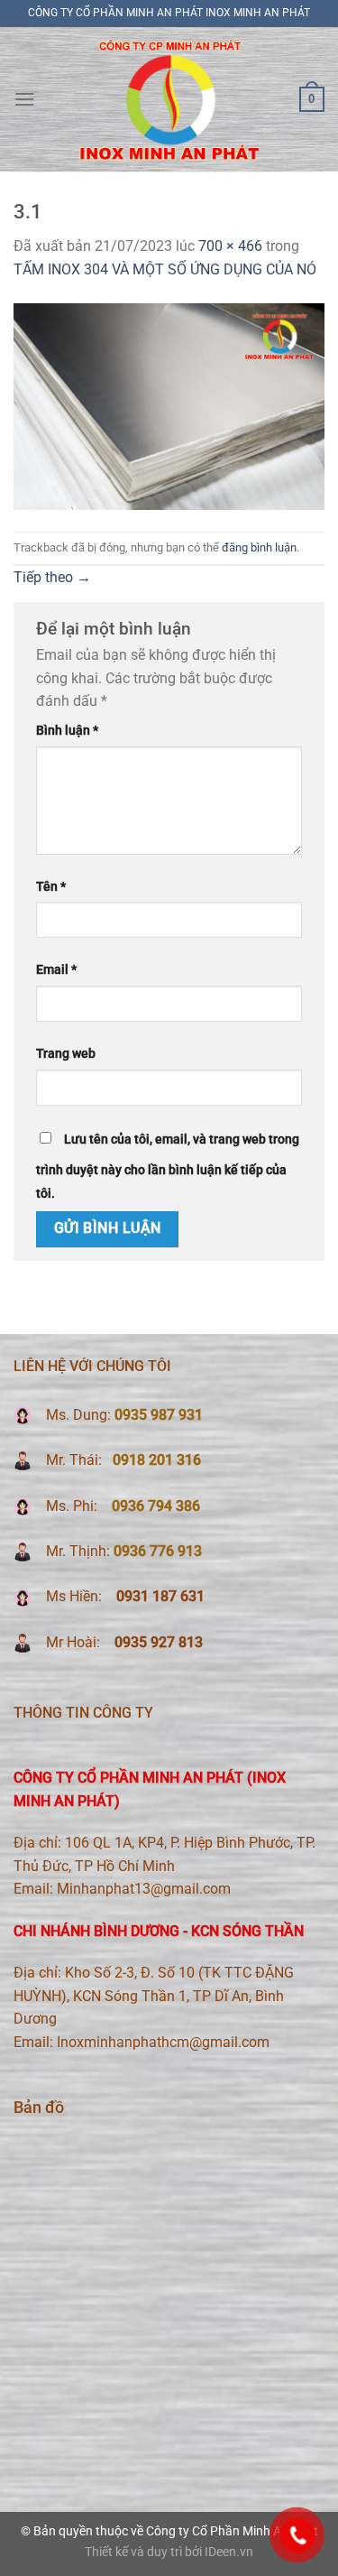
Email (56, 970)
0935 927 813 (157, 1642)
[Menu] (24, 99)
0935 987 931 (159, 1415)
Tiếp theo (52, 577)
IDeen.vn (229, 2552)
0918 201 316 (157, 1460)
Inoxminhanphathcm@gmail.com (163, 2042)
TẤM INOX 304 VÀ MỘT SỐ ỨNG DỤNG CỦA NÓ (165, 269)
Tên (51, 887)
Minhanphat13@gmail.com (144, 1889)
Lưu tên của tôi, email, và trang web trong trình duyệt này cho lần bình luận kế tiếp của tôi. (168, 1167)
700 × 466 (230, 246)
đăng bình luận (259, 547)
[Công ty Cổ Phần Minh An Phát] (169, 99)
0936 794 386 (156, 1506)
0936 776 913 (158, 1551)
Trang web (66, 1054)
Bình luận (67, 731)
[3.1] (169, 406)
